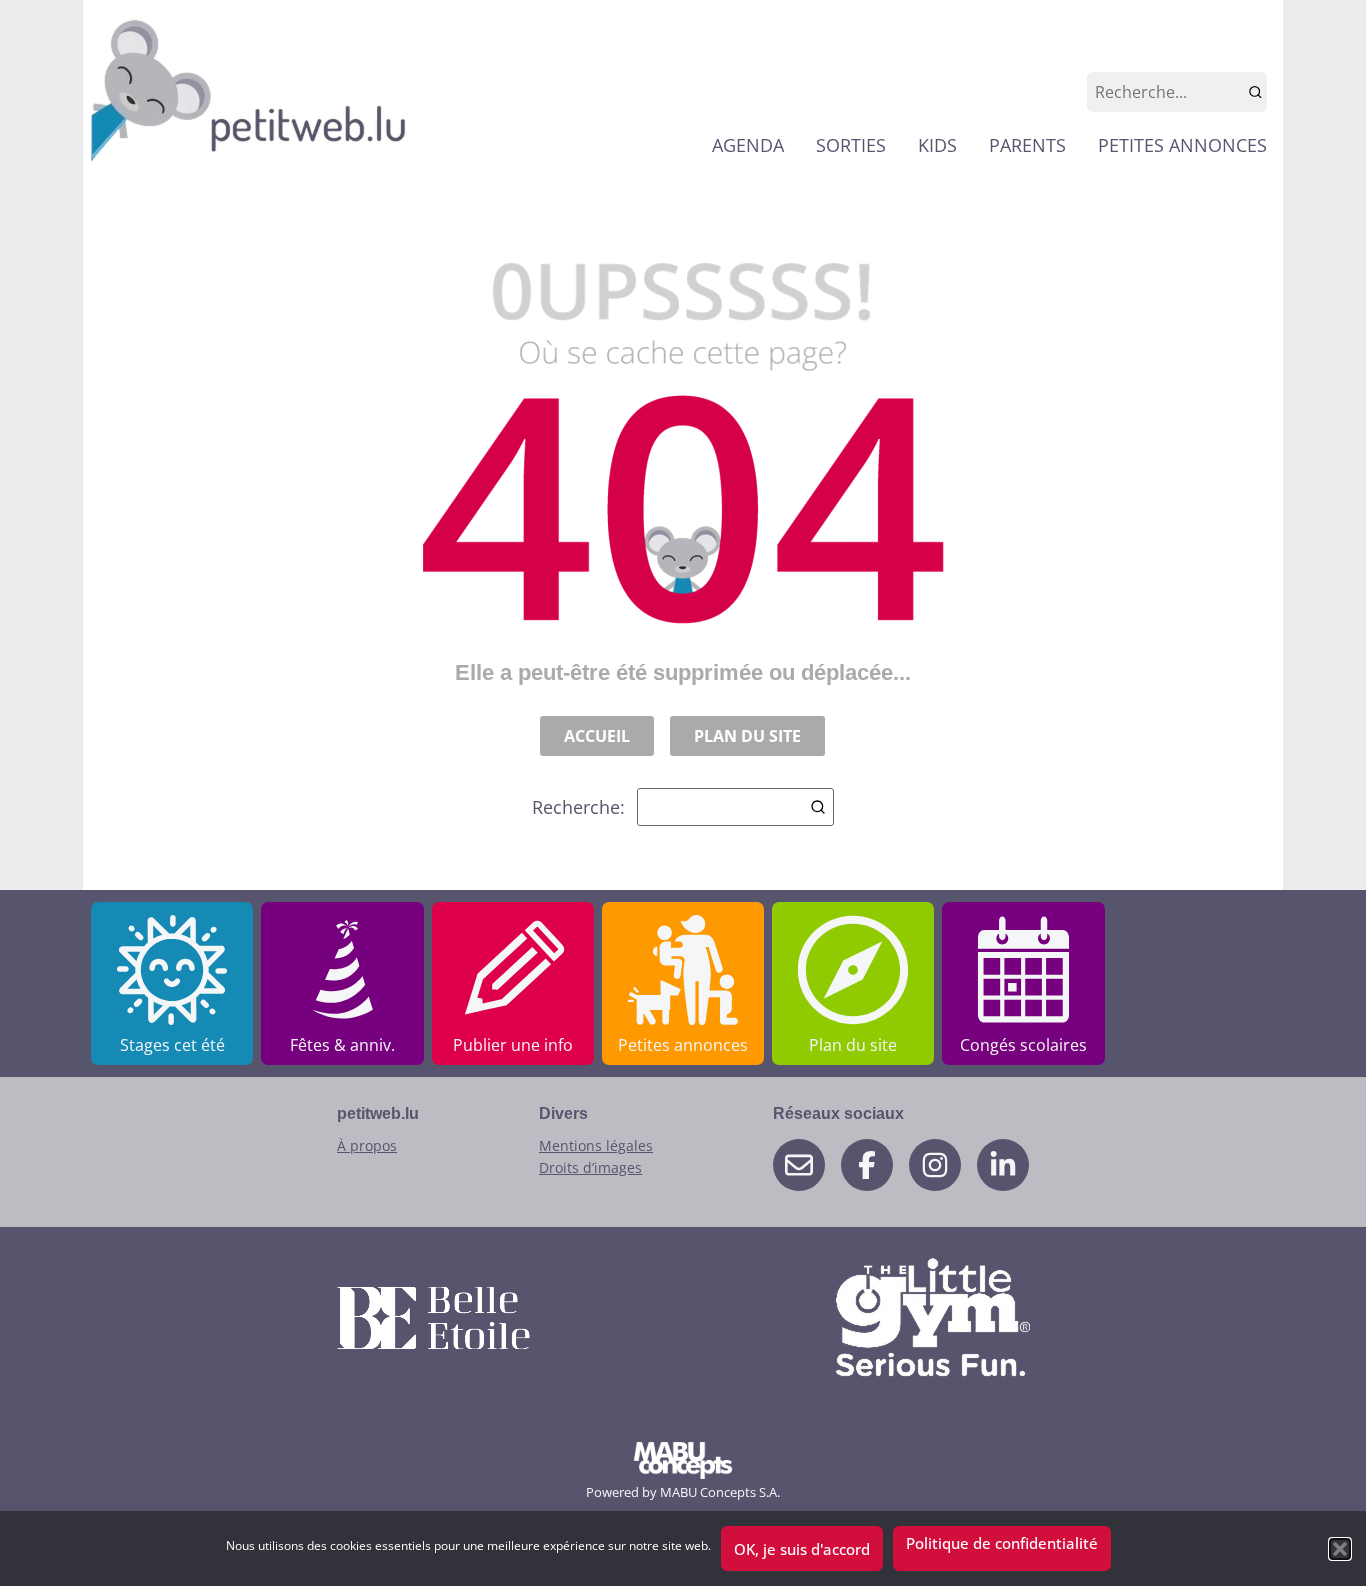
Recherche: (578, 807)
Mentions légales (596, 1145)
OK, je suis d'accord (802, 1549)
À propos (367, 1145)
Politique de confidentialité (1002, 1543)
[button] (1340, 1549)
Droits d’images (590, 1167)
